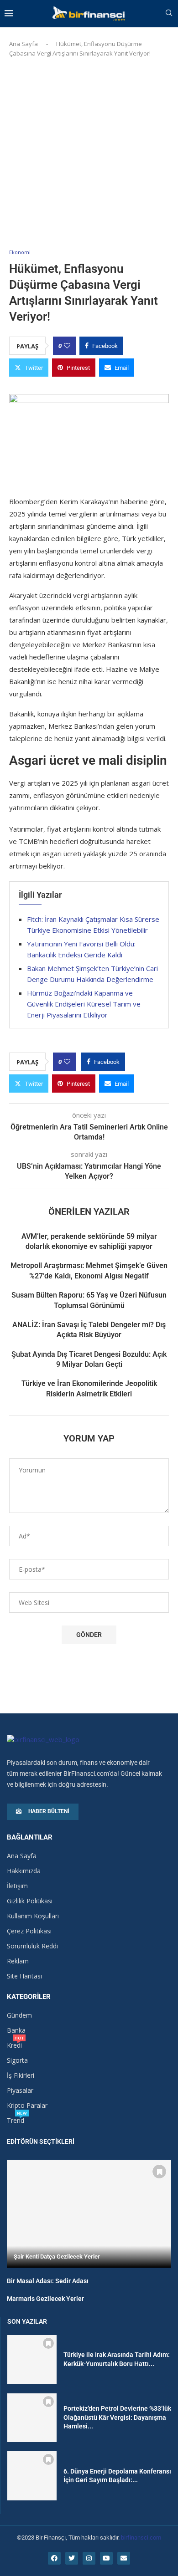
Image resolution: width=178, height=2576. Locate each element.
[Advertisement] (89, 151)
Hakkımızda (24, 1871)
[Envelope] (124, 2558)
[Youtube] (106, 2558)
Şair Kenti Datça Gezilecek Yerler (57, 2257)
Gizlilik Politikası (30, 1901)
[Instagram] (89, 2558)
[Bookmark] (159, 2172)
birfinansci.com (141, 2538)
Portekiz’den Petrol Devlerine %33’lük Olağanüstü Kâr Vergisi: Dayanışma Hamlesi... (117, 2417)
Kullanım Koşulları (33, 1916)
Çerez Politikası (29, 1931)
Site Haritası (24, 1976)
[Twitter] (72, 2558)
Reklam (18, 1961)
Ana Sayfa (24, 44)
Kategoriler (29, 1997)
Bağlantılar (30, 1837)
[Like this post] (67, 346)
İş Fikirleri (21, 2075)
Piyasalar (20, 2090)
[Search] (169, 14)
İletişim (17, 1886)
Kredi (14, 2045)
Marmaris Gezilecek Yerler (45, 2299)
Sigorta (17, 2060)
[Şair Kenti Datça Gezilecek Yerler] (89, 2214)
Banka (16, 2030)
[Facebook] (54, 2558)
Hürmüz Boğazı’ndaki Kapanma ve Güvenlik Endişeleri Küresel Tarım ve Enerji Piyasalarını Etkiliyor (84, 1004)
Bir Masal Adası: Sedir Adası (48, 2281)
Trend (16, 2121)
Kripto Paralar (27, 2106)
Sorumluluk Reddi (32, 1946)
